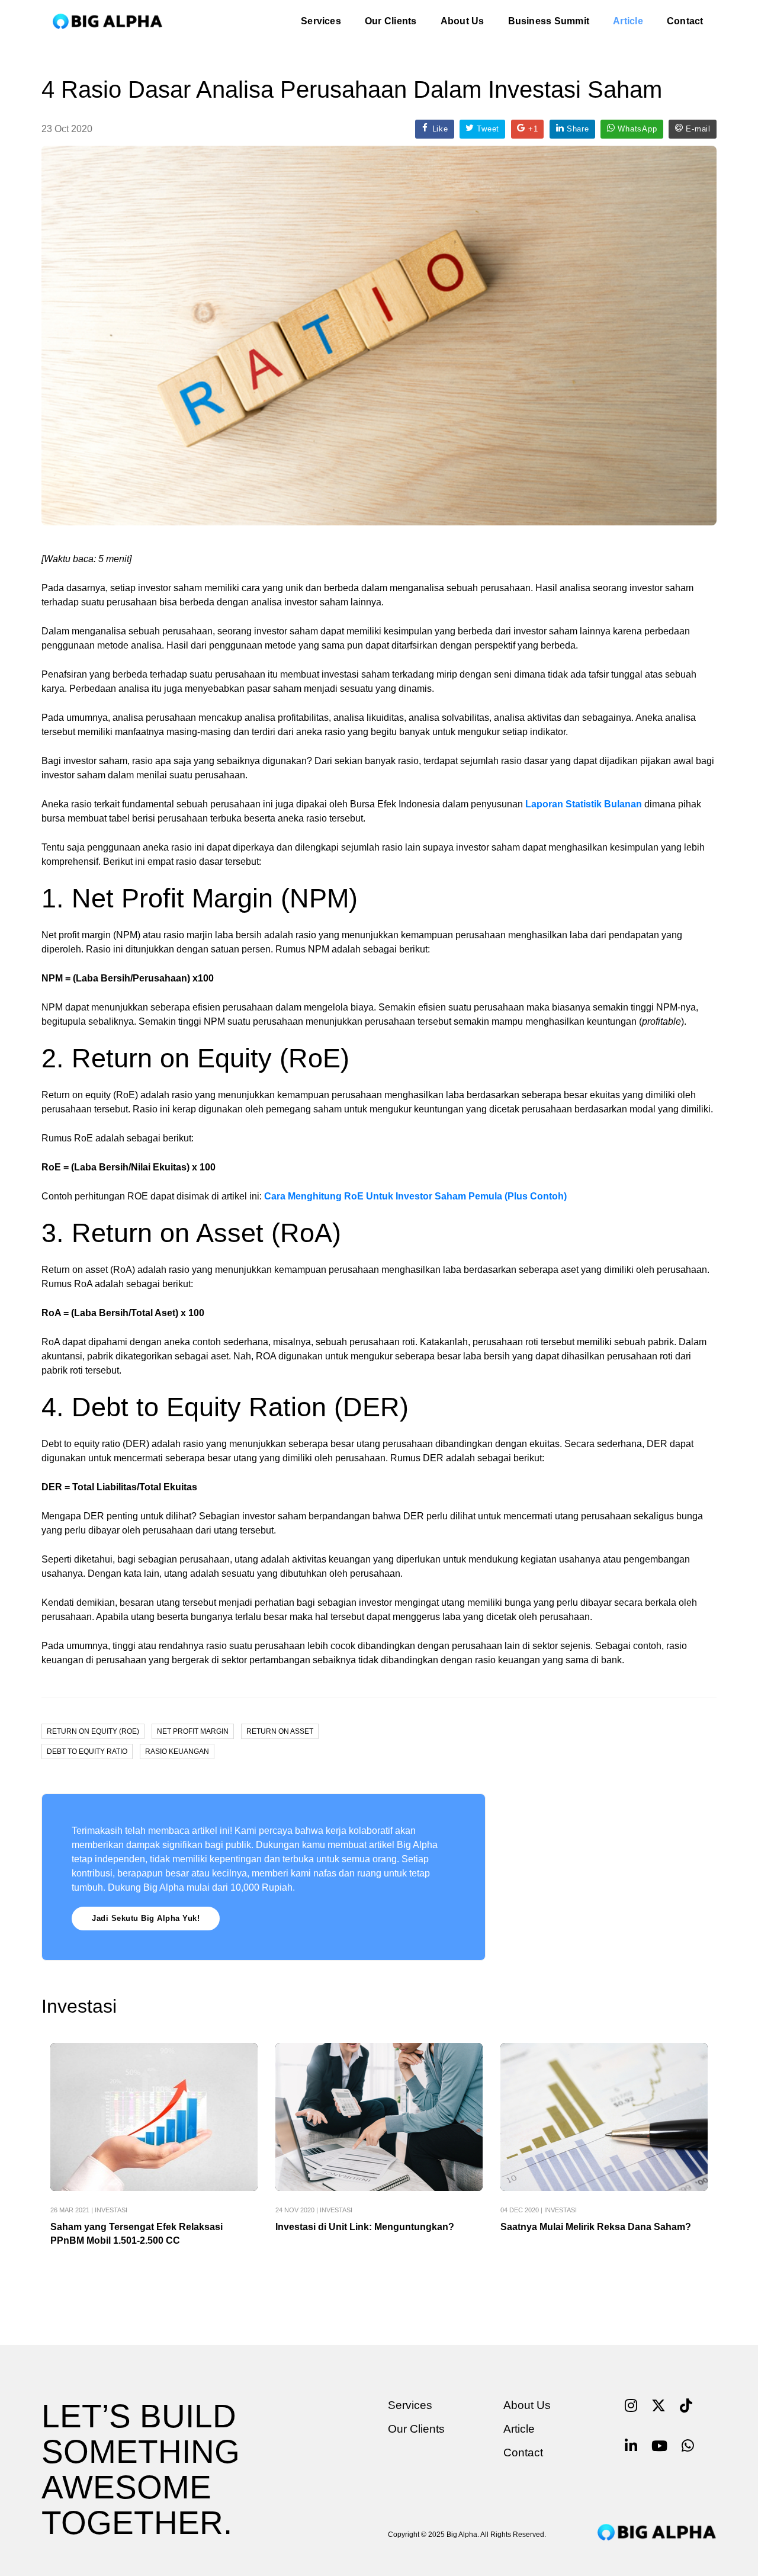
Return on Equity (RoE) (93, 1731)
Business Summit (549, 21)
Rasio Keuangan (177, 1751)
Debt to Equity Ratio (87, 1751)
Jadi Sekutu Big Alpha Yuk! (146, 1918)
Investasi (111, 2210)
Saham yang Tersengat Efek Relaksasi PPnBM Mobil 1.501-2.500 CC (136, 2234)
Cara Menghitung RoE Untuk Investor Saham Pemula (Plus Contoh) (415, 1196)
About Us (462, 21)
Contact (685, 21)
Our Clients (391, 21)
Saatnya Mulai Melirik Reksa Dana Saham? (596, 2227)
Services (321, 21)
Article (628, 21)
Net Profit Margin (193, 1731)
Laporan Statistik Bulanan (584, 804)
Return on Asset (280, 1731)
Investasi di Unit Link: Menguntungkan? (365, 2227)
